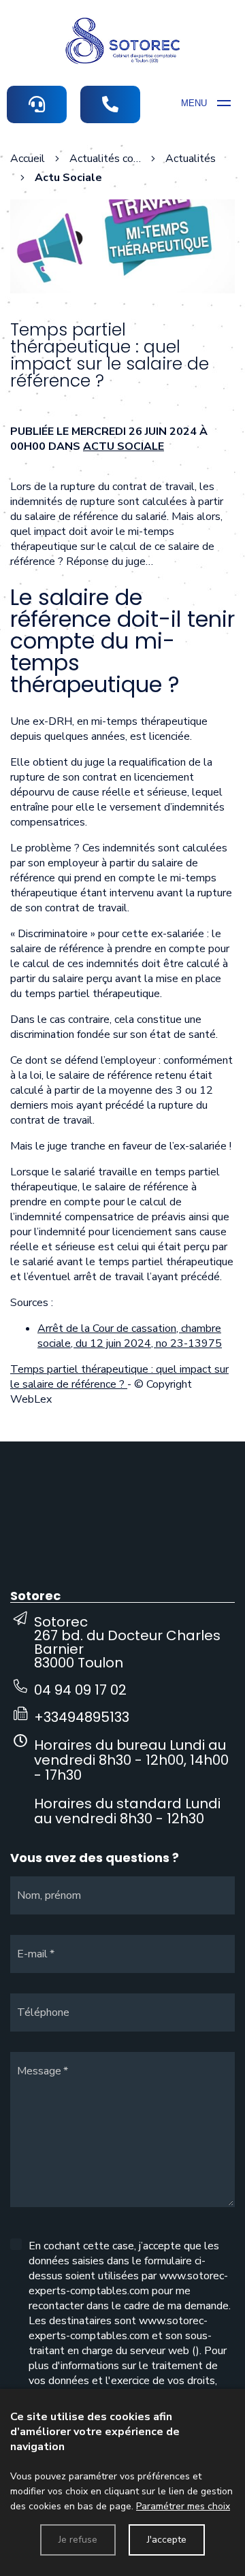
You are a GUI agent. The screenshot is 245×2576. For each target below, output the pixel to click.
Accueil (28, 159)
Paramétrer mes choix (183, 2506)
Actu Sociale (124, 446)
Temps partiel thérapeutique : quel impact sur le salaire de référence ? (119, 1377)
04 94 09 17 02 (80, 1690)
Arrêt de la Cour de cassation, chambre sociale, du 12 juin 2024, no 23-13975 (130, 1336)
